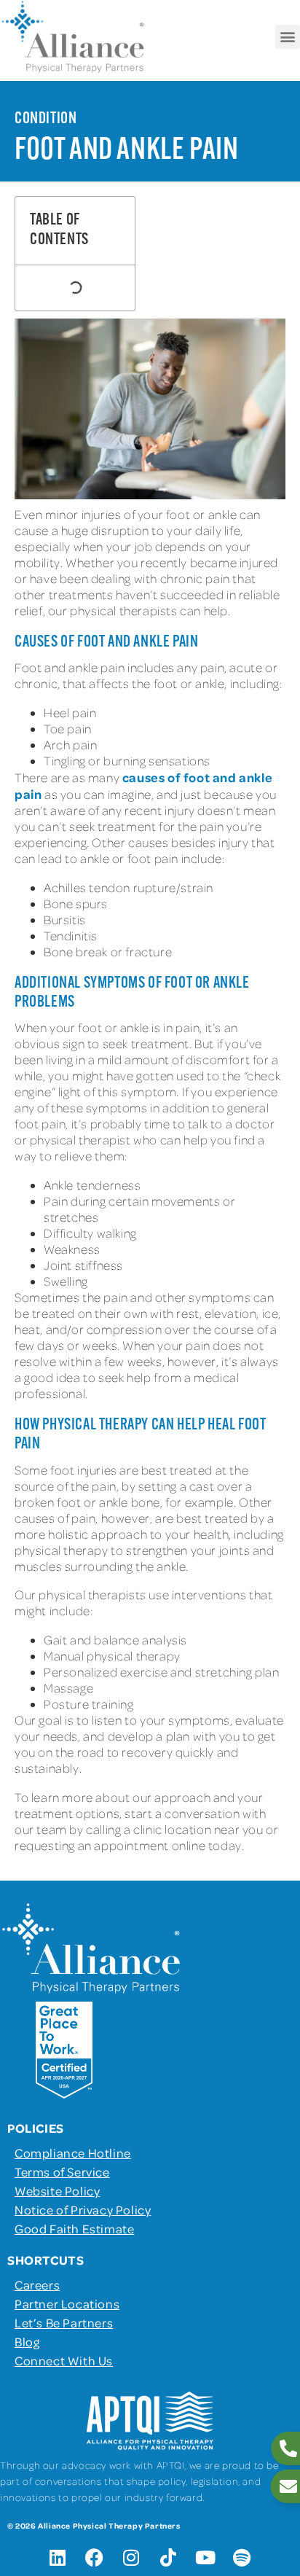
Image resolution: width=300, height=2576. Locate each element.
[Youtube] (205, 2558)
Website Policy (57, 2190)
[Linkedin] (58, 2558)
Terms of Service (62, 2171)
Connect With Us (64, 2360)
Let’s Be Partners (64, 2322)
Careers (37, 2284)
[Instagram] (132, 2558)
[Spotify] (242, 2558)
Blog (27, 2341)
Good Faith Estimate (74, 2228)
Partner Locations (67, 2303)
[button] (288, 37)
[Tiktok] (168, 2558)
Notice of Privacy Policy (83, 2209)
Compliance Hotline (73, 2152)
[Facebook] (95, 2558)
